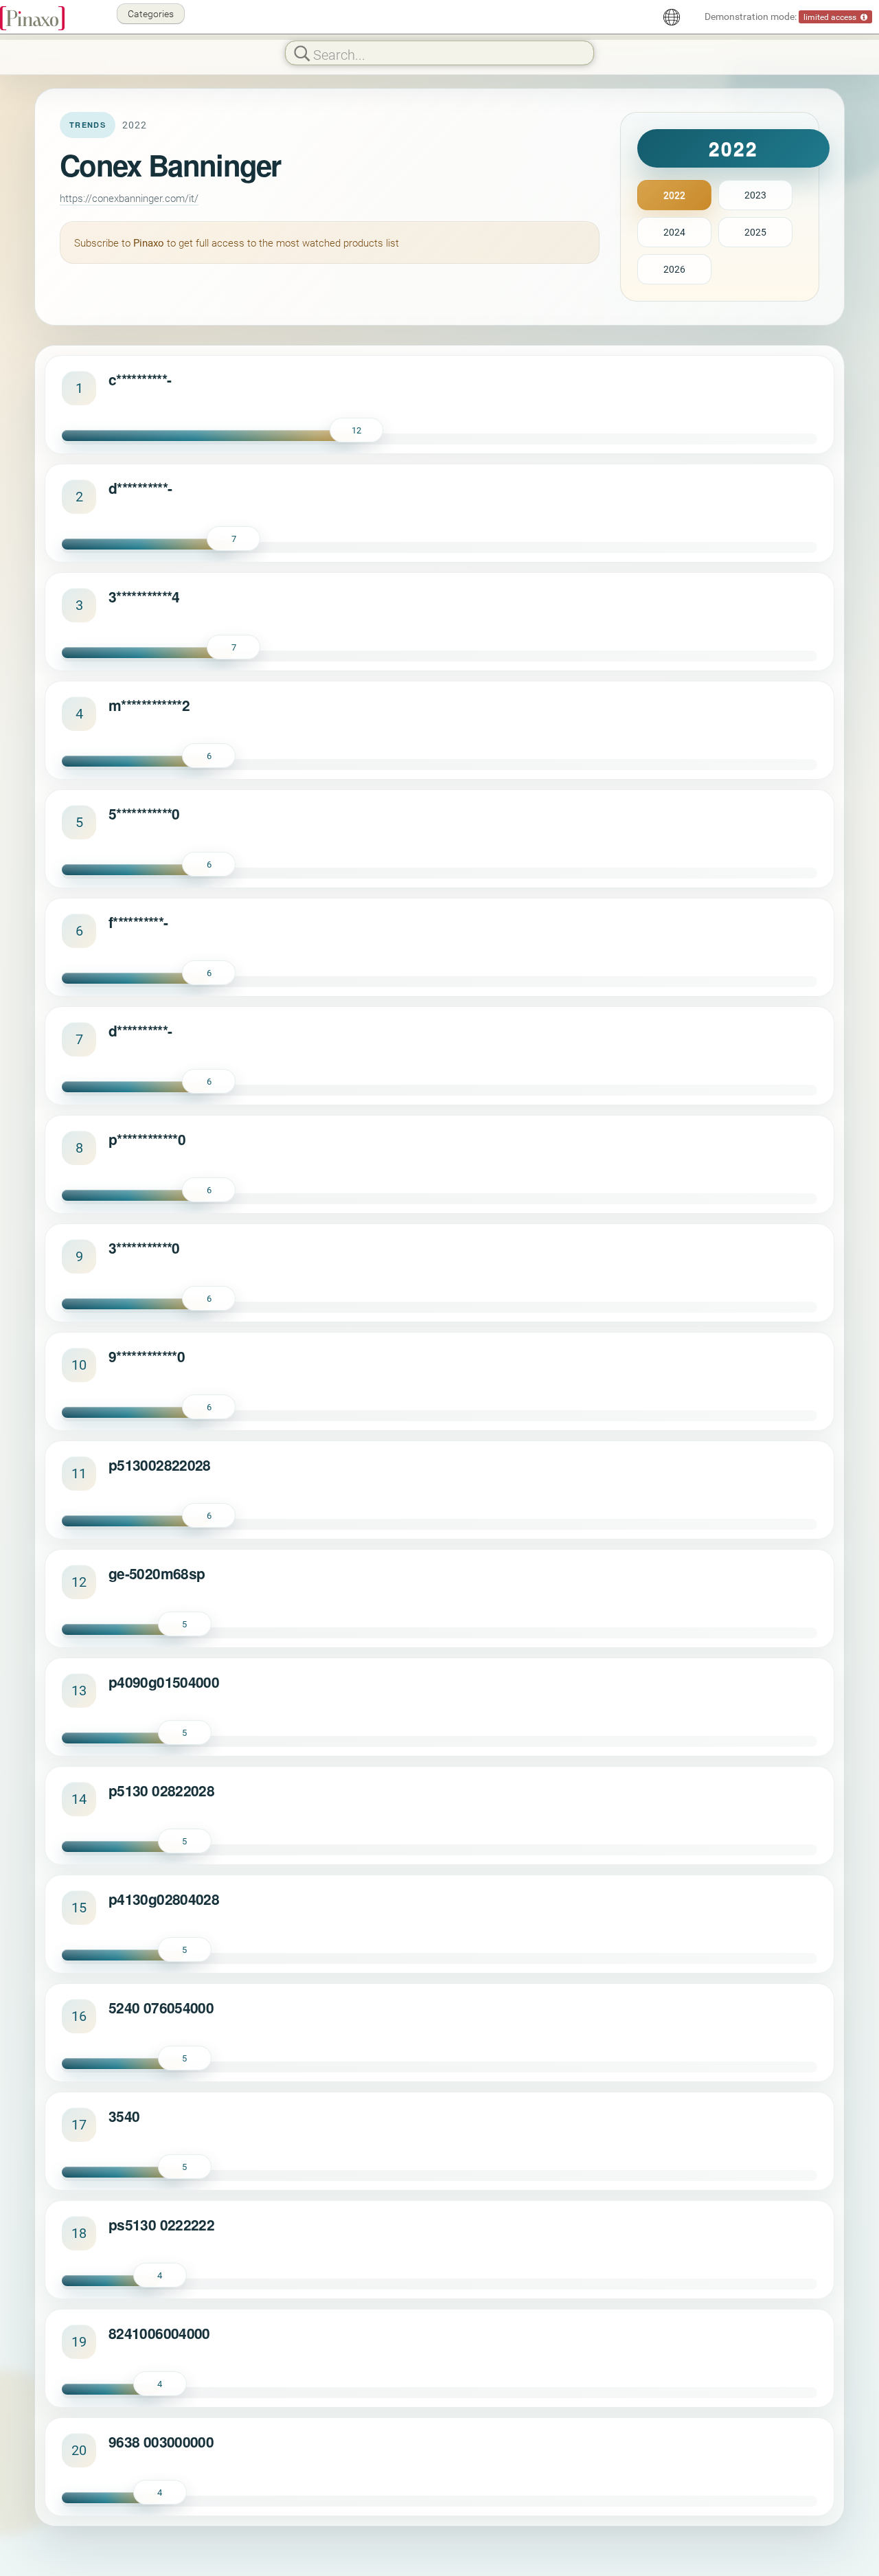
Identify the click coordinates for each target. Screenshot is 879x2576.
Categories (151, 13)
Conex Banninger (170, 165)
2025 (755, 232)
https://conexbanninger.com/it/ (129, 198)
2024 (674, 232)
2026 (674, 269)
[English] (672, 17)
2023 (755, 195)
